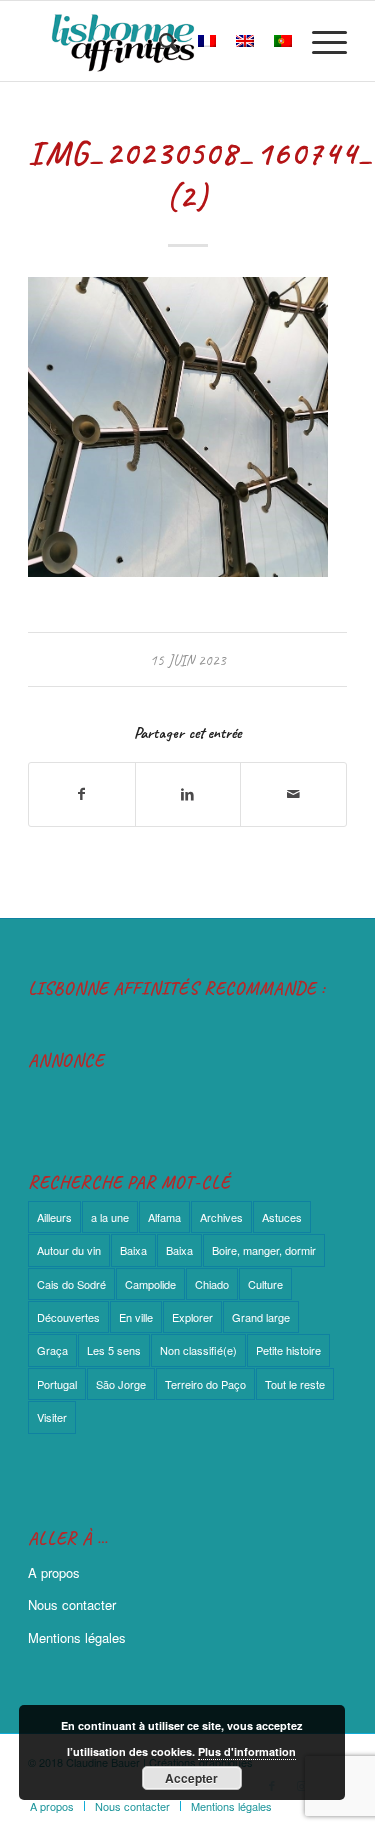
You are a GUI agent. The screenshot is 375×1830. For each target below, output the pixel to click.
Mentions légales (77, 1637)
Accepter (191, 1778)
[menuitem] (158, 41)
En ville (136, 1317)
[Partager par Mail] (293, 794)
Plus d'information (247, 1751)
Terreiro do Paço (205, 1384)
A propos (54, 1572)
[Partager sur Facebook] (82, 794)
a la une (110, 1217)
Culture (265, 1284)
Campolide (150, 1284)
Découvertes (68, 1317)
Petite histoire (288, 1350)
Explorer (192, 1317)
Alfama (164, 1217)
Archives (221, 1217)
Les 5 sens (114, 1350)
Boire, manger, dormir (264, 1250)
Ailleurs (54, 1217)
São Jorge (121, 1384)
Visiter (52, 1417)
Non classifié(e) (198, 1350)
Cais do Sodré (71, 1284)
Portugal (57, 1384)
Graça (52, 1350)
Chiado (212, 1284)
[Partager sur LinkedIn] (188, 794)
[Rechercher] (158, 41)
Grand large (261, 1317)
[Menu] (319, 41)
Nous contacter (72, 1604)
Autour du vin (69, 1250)
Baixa (133, 1250)
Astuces (282, 1217)
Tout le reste (295, 1384)
